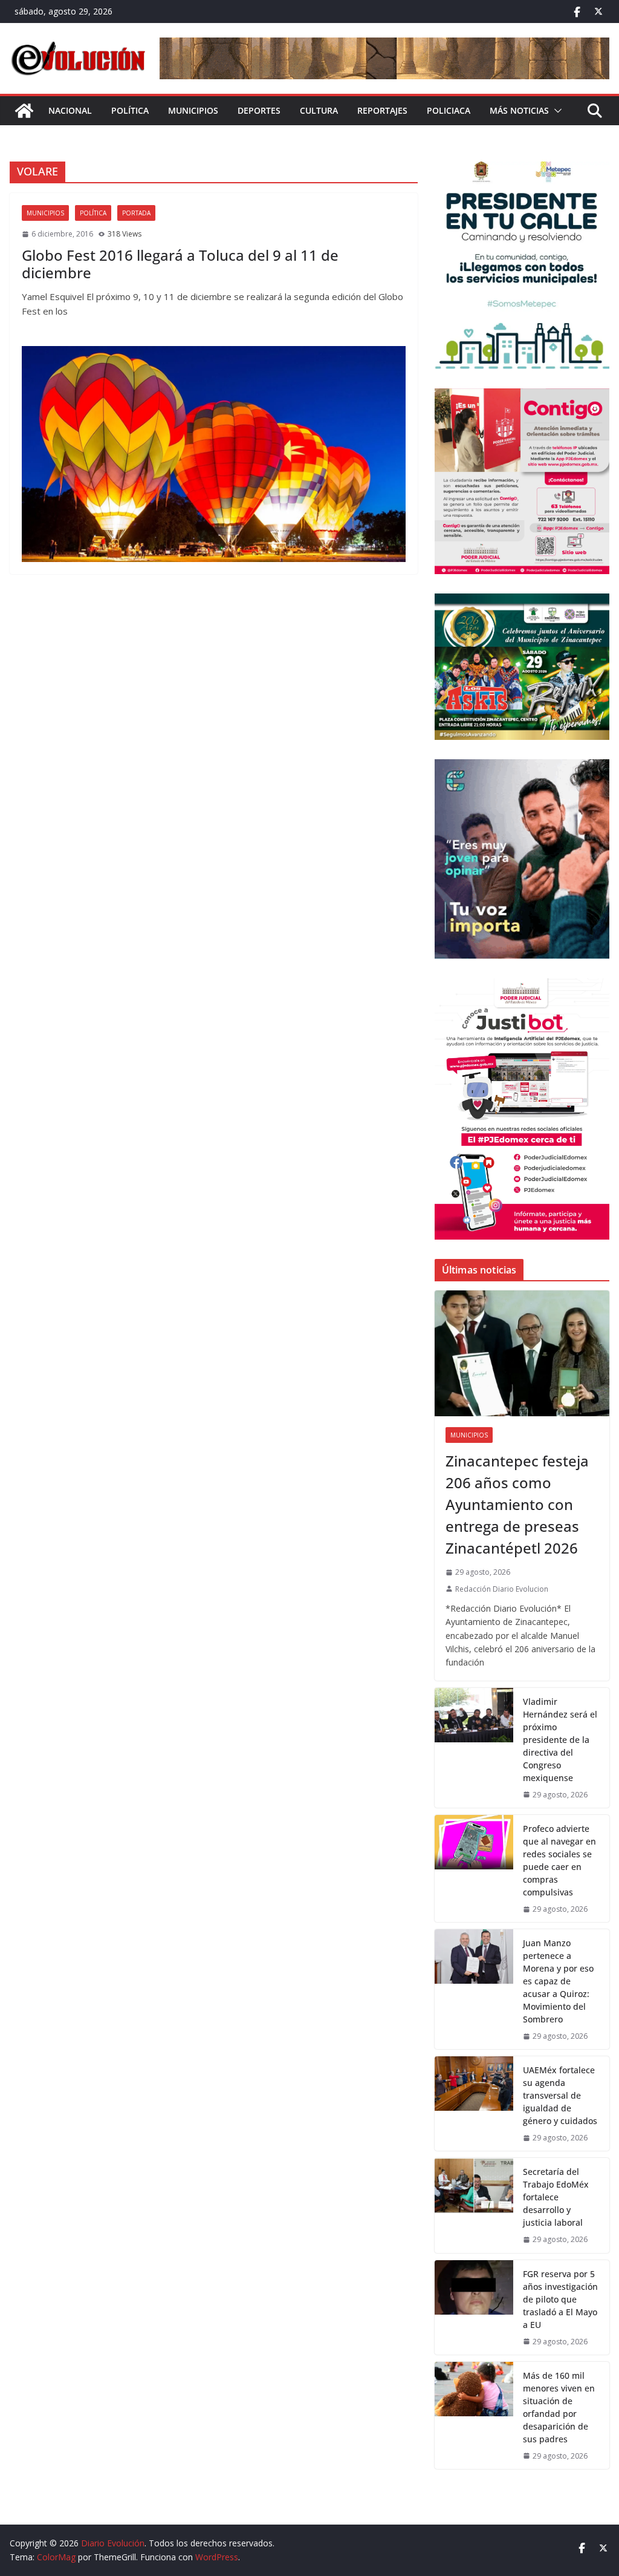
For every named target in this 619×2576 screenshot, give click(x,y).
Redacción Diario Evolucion (502, 1589)
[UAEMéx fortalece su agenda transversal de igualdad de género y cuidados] (474, 2104)
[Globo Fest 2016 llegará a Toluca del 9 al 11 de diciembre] (214, 454)
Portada (136, 213)
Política (130, 110)
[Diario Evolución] (24, 111)
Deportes (259, 110)
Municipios (193, 110)
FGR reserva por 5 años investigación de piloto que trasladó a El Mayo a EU (560, 2299)
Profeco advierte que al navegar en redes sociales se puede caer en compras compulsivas (559, 1860)
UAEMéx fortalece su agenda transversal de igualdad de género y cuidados (560, 2095)
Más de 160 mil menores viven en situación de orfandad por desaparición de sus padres (559, 2407)
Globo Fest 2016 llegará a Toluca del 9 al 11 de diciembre (180, 264)
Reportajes (382, 110)
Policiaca (449, 110)
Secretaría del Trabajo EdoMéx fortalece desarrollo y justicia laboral (556, 2197)
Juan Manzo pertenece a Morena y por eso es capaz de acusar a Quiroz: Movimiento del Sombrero (558, 1981)
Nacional (70, 110)
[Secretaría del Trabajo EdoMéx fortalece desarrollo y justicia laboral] (474, 2205)
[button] (556, 111)
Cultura (319, 110)
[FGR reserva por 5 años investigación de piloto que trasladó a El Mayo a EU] (474, 2307)
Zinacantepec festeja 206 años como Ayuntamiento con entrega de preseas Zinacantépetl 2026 (517, 1504)
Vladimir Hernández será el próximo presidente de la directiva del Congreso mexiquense (560, 1740)
